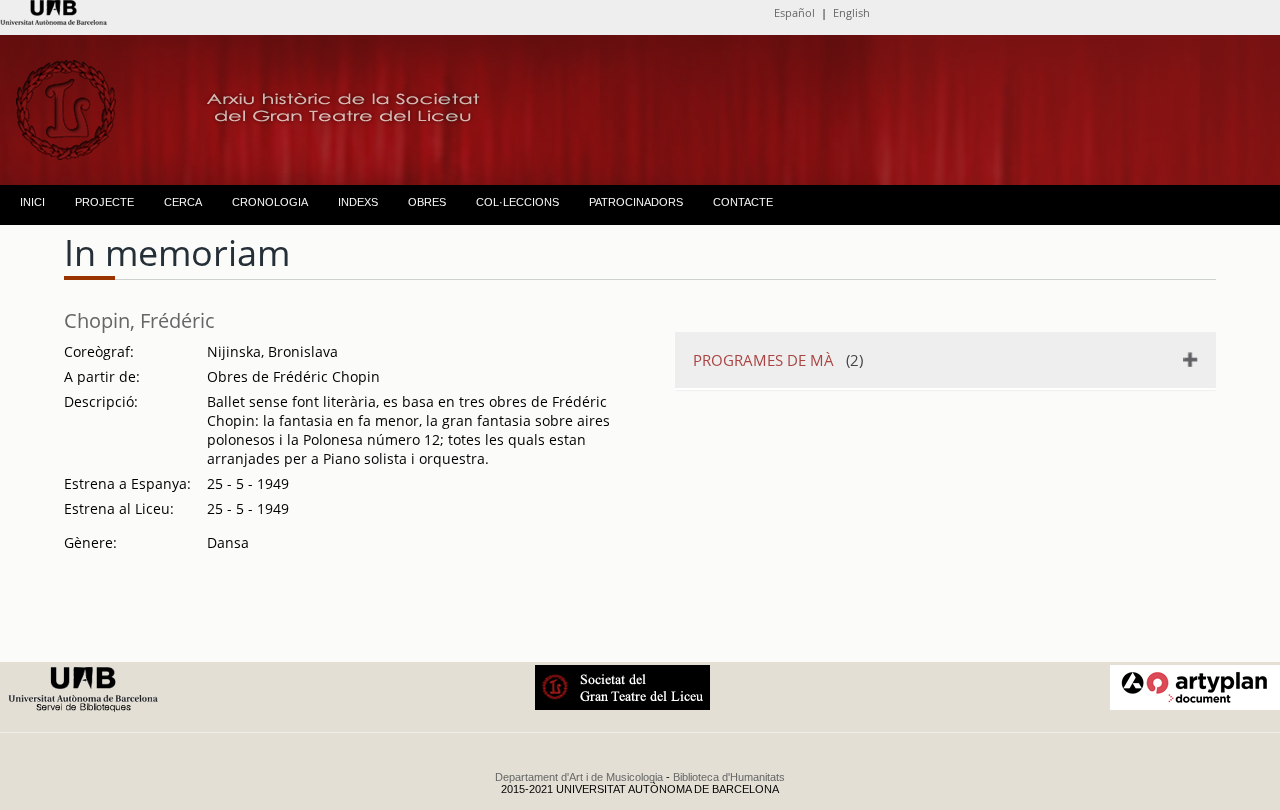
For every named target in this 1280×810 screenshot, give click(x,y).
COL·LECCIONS (517, 202)
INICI (32, 202)
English (851, 12)
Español (794, 12)
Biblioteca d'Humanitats (729, 777)
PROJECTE (104, 202)
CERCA (183, 202)
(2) (778, 360)
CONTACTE (743, 202)
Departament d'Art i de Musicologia (579, 777)
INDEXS (358, 202)
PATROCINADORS (636, 202)
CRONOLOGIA (270, 202)
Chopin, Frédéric (139, 320)
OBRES (427, 202)
